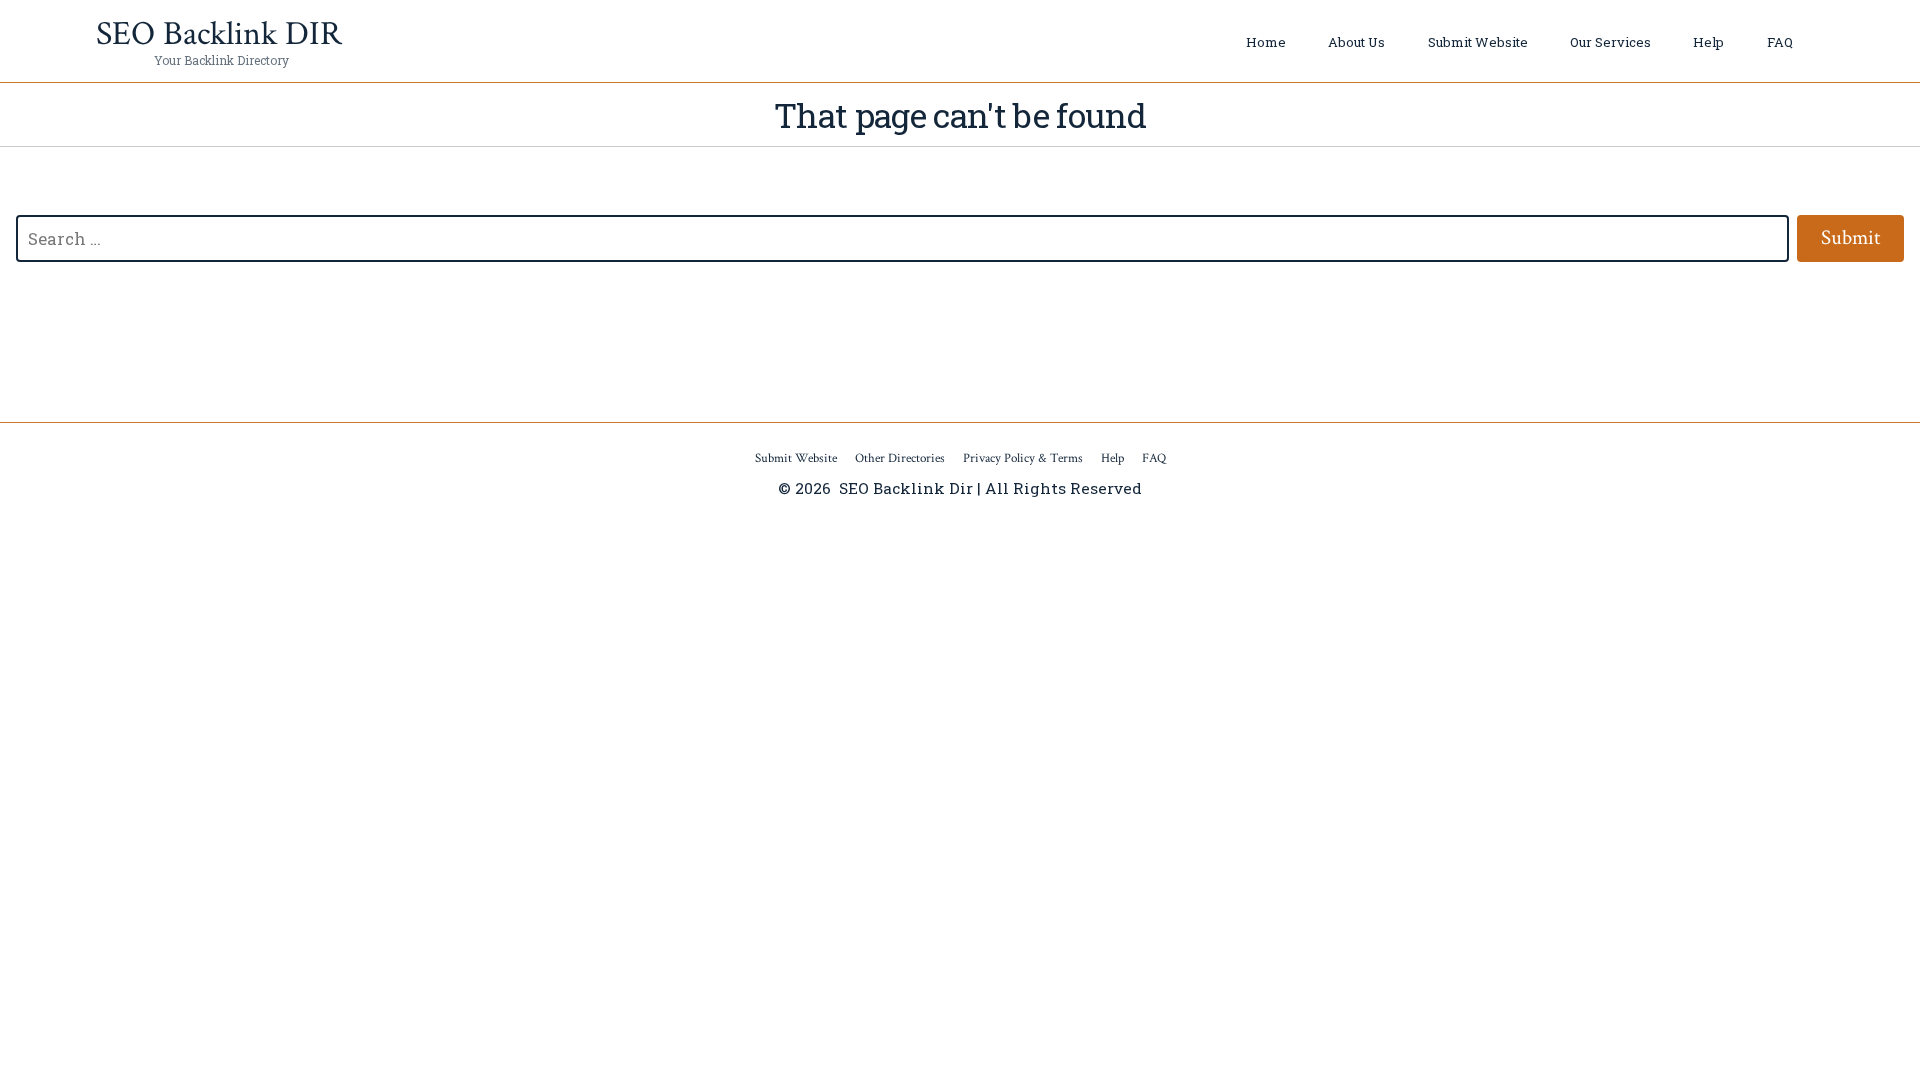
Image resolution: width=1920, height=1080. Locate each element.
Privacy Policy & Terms (1023, 458)
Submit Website (1478, 42)
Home (1266, 42)
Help (1708, 42)
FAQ (1780, 42)
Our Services (1610, 42)
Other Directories (900, 458)
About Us (1356, 42)
